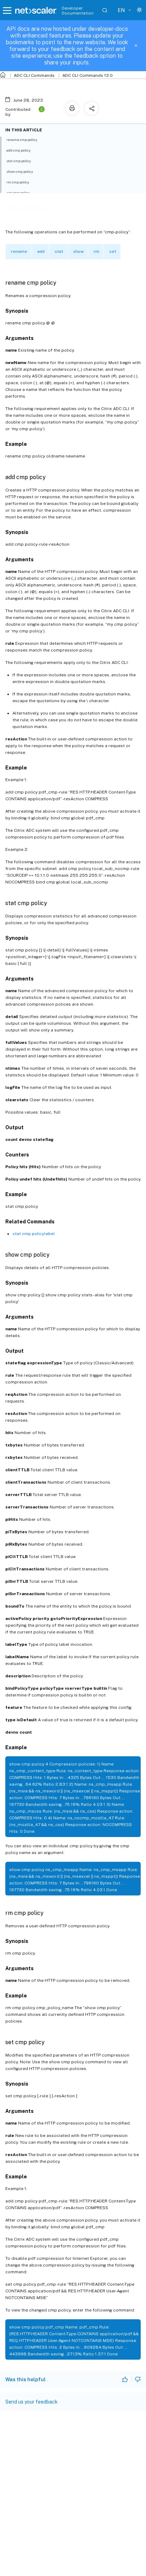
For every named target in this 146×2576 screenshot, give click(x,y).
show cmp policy (20, 171)
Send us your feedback (32, 2402)
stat (59, 251)
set (113, 251)
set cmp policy (18, 193)
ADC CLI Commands (34, 75)
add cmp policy (18, 150)
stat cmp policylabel (34, 1234)
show (78, 251)
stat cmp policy (19, 161)
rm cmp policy (18, 182)
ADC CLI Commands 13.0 (88, 75)
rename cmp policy (22, 140)
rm (96, 251)
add (41, 251)
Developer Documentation (78, 11)
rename (19, 251)
